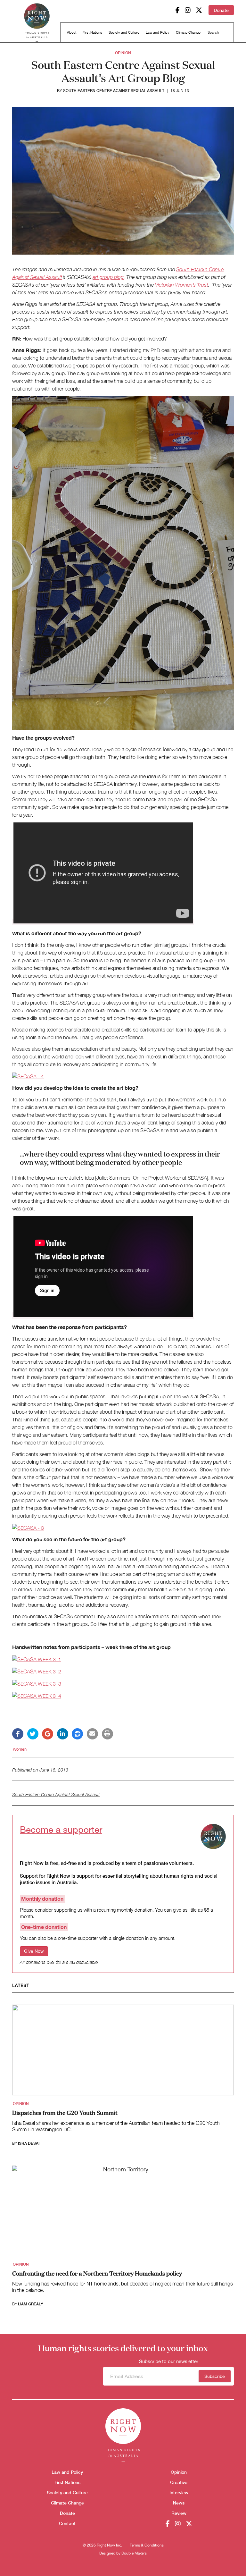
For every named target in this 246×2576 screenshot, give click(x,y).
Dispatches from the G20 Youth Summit (65, 2112)
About (72, 32)
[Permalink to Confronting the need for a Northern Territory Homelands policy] (123, 2213)
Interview (179, 2492)
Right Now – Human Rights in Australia (37, 22)
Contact (67, 2523)
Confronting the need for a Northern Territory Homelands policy (97, 2273)
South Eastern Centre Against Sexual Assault (114, 91)
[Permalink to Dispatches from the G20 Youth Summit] (123, 2052)
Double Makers (134, 2553)
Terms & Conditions (147, 2545)
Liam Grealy (31, 2304)
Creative (179, 2482)
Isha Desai (29, 2143)
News (179, 2503)
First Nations (92, 32)
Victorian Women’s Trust (182, 285)
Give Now (34, 1951)
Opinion (123, 53)
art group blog (108, 277)
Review (179, 2513)
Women (20, 1749)
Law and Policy (158, 32)
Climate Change (188, 32)
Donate (221, 10)
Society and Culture (124, 32)
